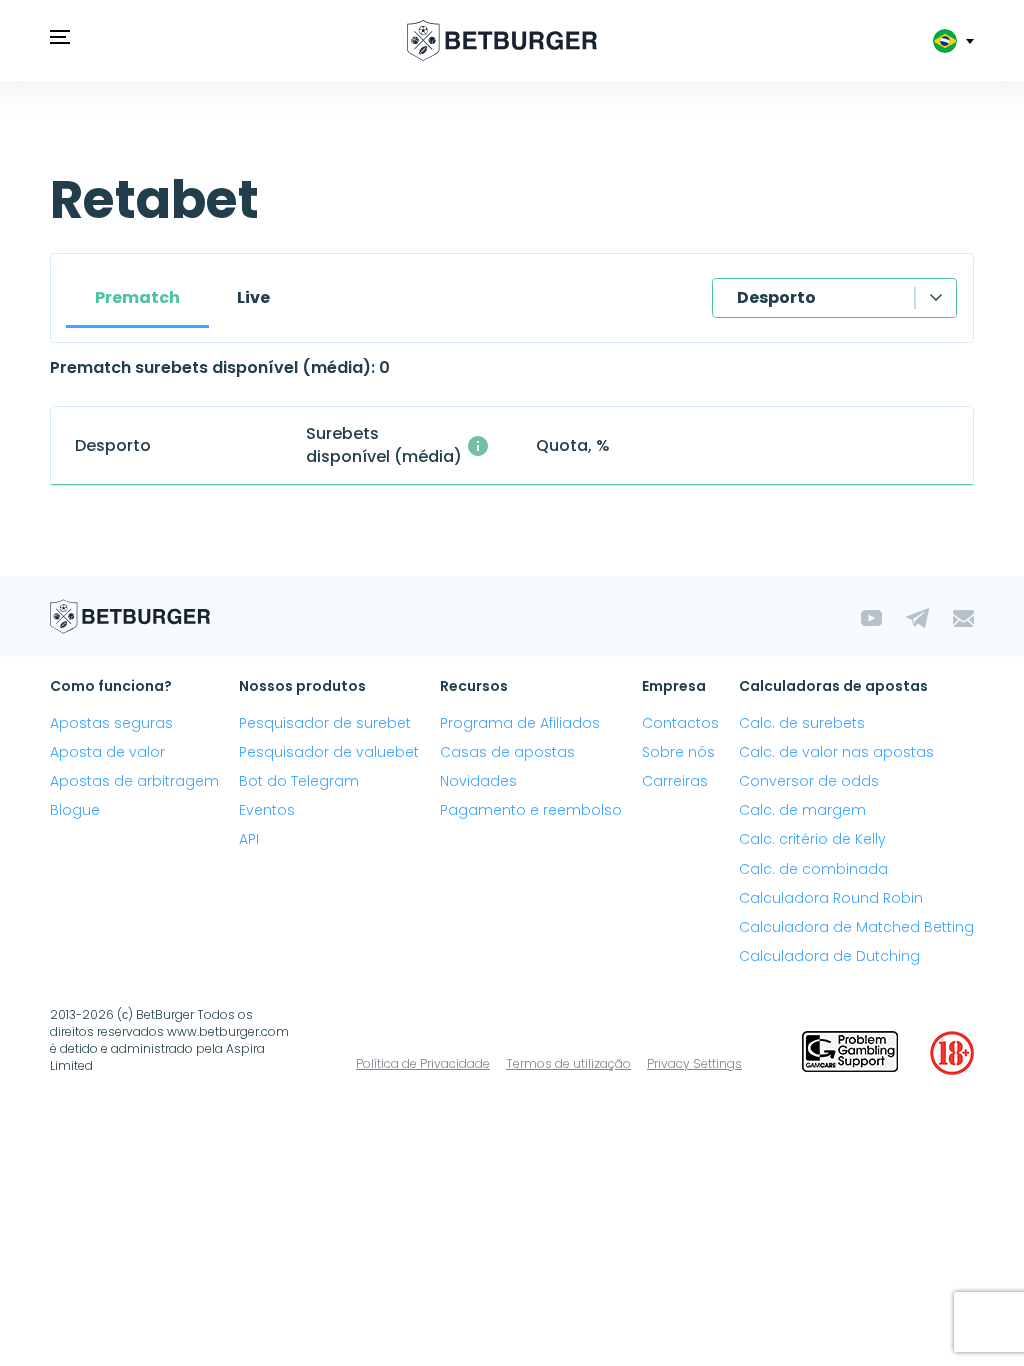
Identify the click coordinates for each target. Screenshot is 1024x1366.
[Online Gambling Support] (850, 1053)
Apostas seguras (111, 723)
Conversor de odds (809, 781)
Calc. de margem (802, 810)
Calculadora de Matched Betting (856, 927)
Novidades (478, 781)
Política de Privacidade (423, 1063)
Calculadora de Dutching (829, 956)
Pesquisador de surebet (325, 723)
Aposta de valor (107, 752)
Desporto (776, 297)
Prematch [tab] (137, 297)
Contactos (680, 723)
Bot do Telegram (299, 781)
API (249, 839)
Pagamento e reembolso (531, 810)
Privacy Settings (694, 1063)
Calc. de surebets (802, 723)
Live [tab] (253, 297)
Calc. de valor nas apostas (836, 752)
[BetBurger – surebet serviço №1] (502, 40)
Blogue (75, 810)
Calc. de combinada (813, 869)
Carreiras (675, 781)
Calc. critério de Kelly (812, 839)
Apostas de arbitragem (134, 781)
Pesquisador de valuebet (329, 752)
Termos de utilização (568, 1063)
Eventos (267, 810)
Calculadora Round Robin (831, 898)
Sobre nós (678, 752)
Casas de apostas (507, 752)
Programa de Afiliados (520, 723)
